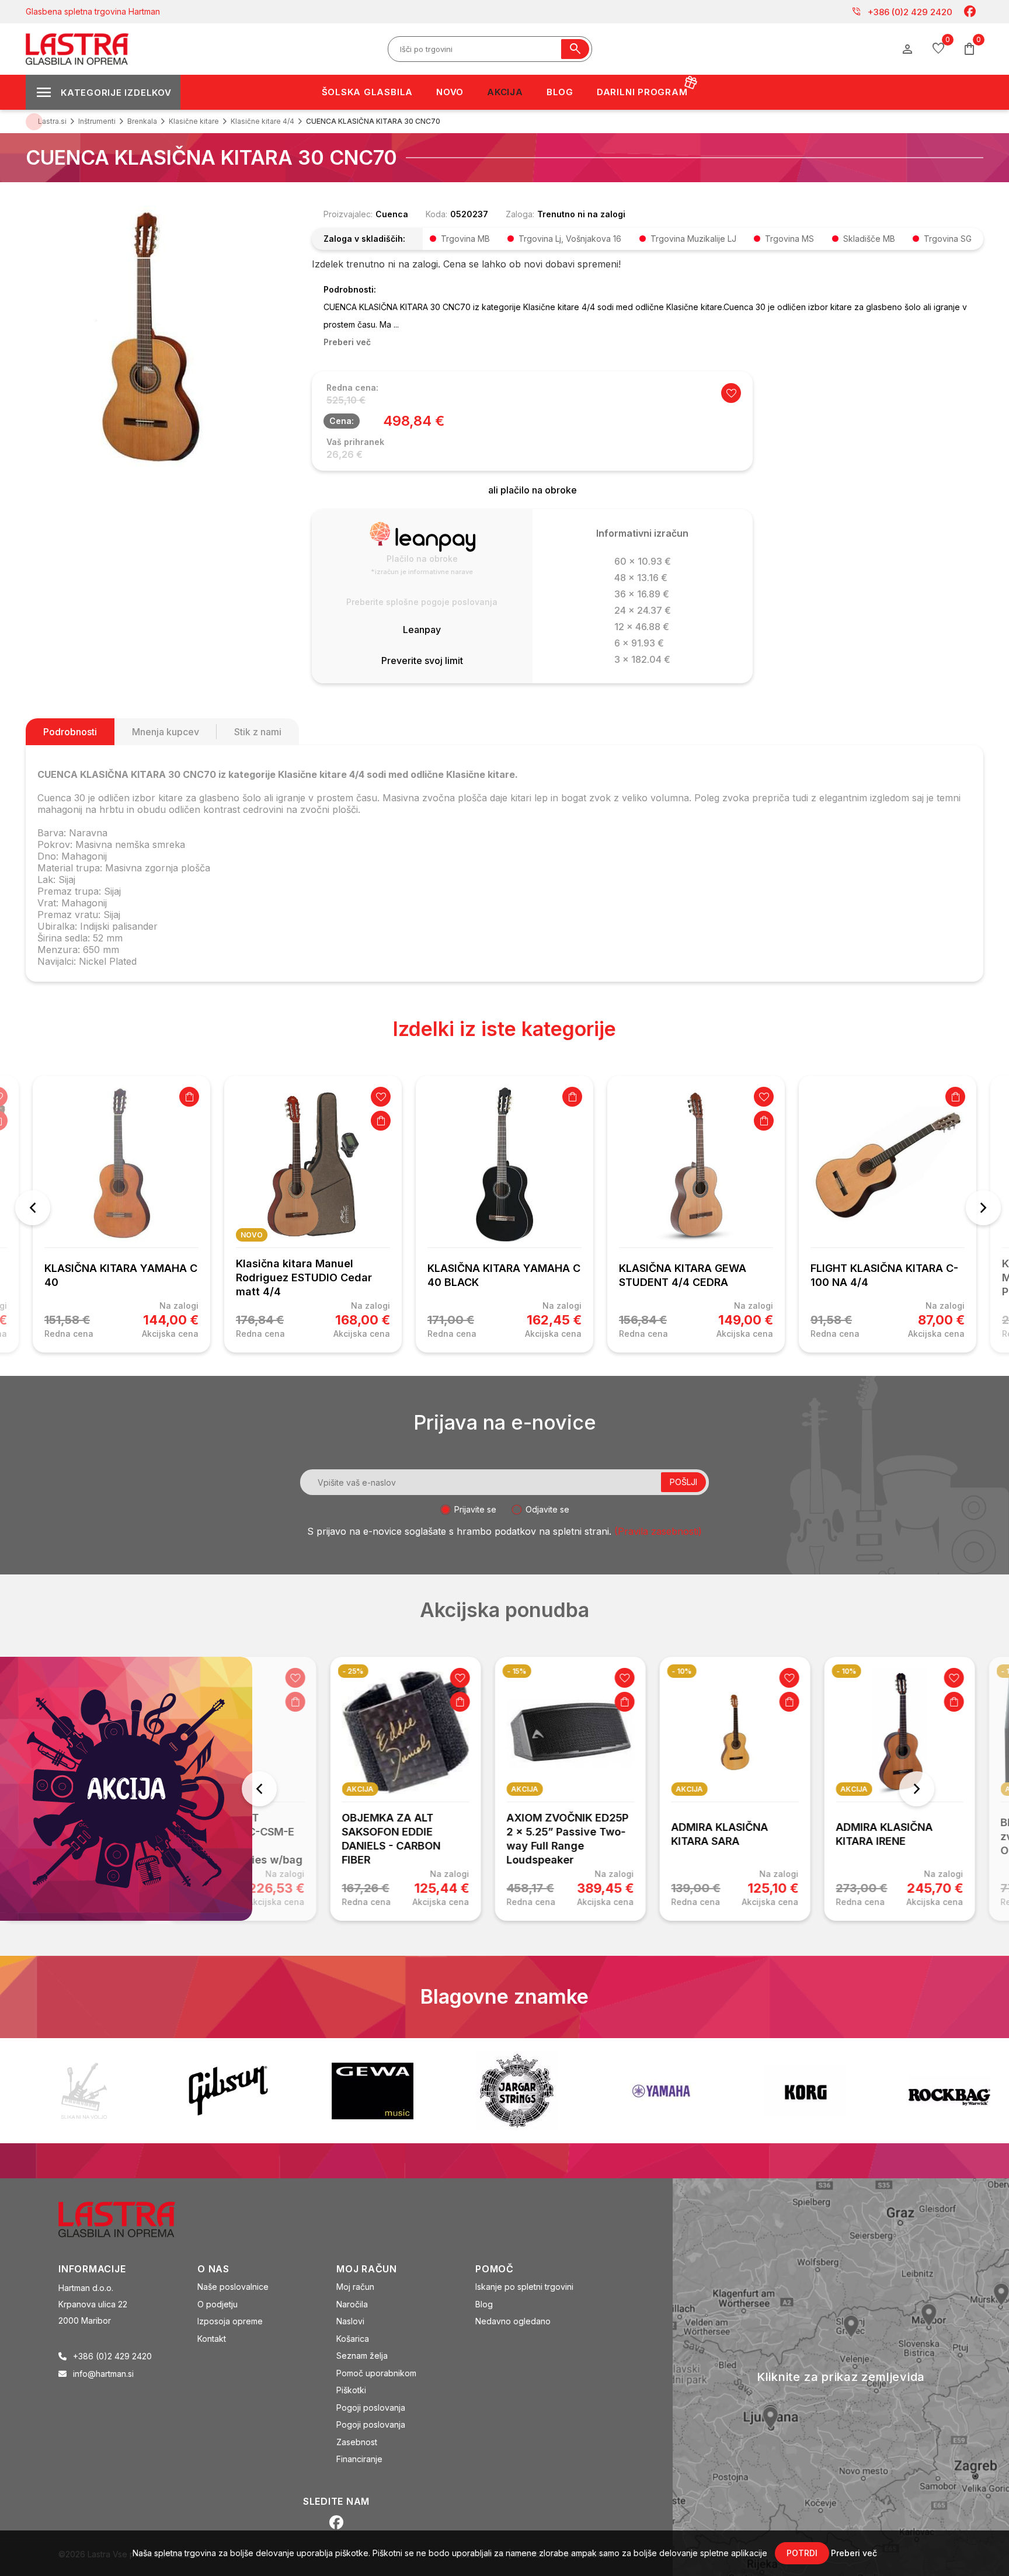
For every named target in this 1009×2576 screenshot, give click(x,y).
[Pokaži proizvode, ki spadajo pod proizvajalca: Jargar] (517, 2091)
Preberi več (854, 2553)
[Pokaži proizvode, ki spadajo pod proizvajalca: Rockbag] (949, 2091)
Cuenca (392, 214)
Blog (484, 2304)
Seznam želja (362, 2356)
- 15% (453, 1671)
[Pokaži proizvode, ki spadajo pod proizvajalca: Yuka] (84, 2091)
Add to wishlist (731, 393)
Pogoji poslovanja (371, 2408)
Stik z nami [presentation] (258, 732)
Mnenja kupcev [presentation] (166, 732)
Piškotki (351, 2390)
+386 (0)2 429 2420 (902, 12)
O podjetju (218, 2304)
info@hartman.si (103, 2374)
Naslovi (350, 2321)
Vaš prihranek (355, 442)
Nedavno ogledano (513, 2321)
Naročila (352, 2304)
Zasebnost (357, 2442)
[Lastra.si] (129, 2219)
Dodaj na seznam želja (381, 1097)
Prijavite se (475, 1509)
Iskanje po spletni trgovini (524, 2287)
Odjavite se (547, 1509)
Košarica (353, 2339)
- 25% (289, 1671)
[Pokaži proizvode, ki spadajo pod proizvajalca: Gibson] (228, 2091)
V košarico (189, 1097)
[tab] (70, 732)
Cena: (342, 421)
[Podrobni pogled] (157, 336)
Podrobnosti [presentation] (70, 732)
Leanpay (422, 630)
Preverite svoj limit (422, 660)
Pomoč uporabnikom (376, 2373)
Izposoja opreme (230, 2321)
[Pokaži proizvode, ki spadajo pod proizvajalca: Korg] (805, 2091)
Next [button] (983, 1208)
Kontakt (212, 2339)
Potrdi (802, 2553)
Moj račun (355, 2287)
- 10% (618, 1671)
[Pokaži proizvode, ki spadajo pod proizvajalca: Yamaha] (661, 2091)
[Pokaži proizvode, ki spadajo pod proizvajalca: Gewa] (373, 2091)
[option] (121, 1214)
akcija (296, 1789)
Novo (252, 1235)
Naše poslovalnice (233, 2287)
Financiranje (359, 2459)
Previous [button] (33, 1208)
